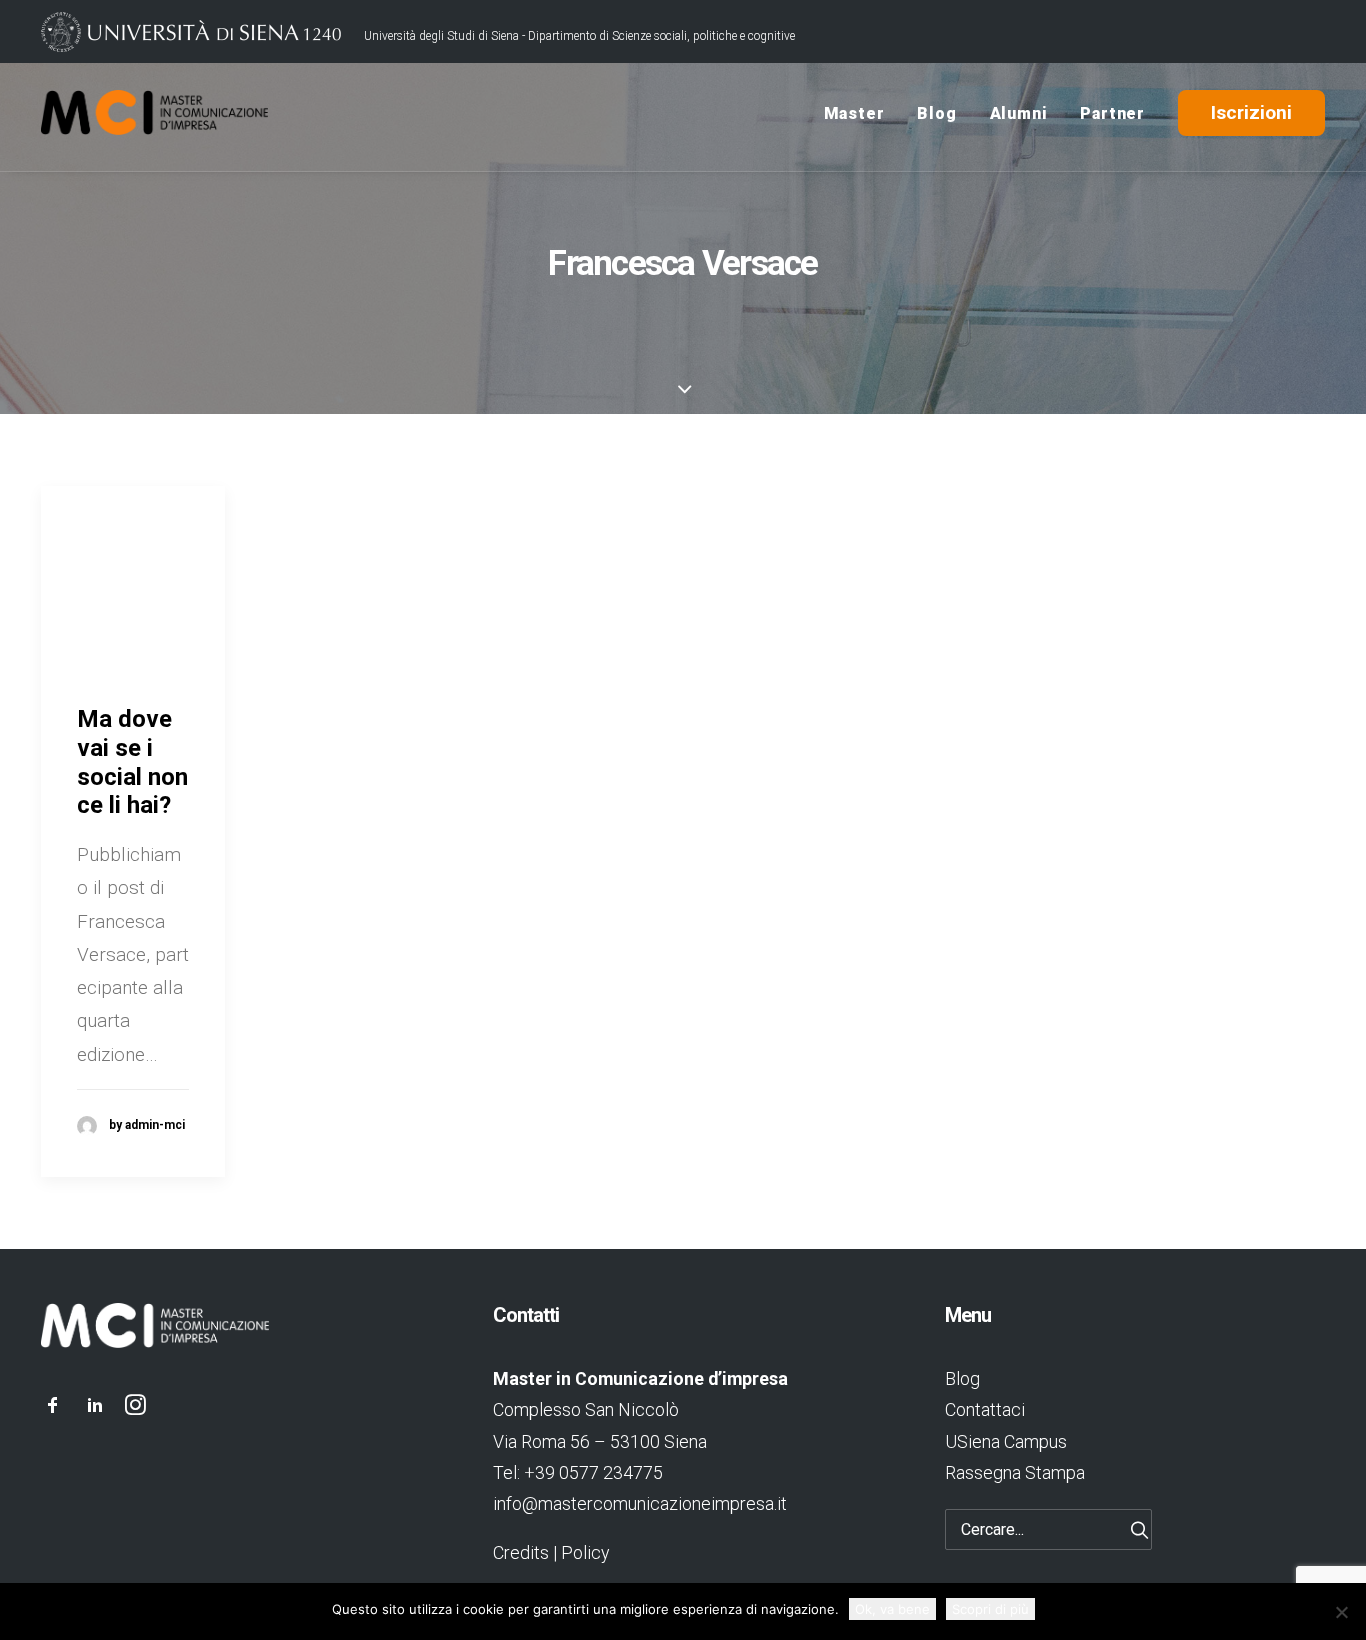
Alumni (1019, 113)
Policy (585, 1552)
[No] (1341, 1612)
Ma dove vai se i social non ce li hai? (132, 762)
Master (854, 113)
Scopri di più (990, 1609)
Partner (1112, 113)
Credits (521, 1552)
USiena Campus (1006, 1441)
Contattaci (985, 1409)
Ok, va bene (892, 1609)
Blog (936, 113)
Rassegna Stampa (1015, 1472)
